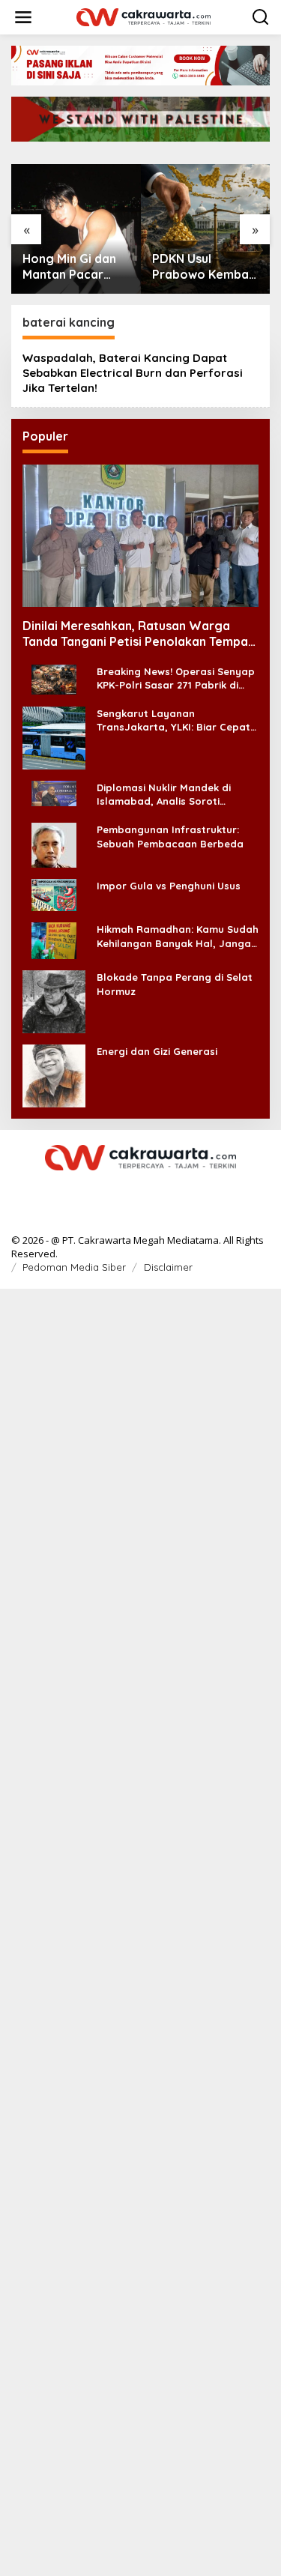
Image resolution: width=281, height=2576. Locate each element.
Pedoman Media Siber (74, 1267)
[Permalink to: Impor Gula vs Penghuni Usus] (54, 894)
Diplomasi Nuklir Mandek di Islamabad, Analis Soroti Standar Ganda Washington (167, 795)
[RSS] (141, 1189)
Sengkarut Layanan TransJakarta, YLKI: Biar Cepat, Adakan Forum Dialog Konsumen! (175, 720)
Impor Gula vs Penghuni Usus (169, 886)
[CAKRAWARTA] (144, 16)
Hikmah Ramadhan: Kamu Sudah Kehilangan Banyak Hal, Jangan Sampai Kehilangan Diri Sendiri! (178, 936)
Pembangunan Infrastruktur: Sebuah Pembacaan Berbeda (170, 836)
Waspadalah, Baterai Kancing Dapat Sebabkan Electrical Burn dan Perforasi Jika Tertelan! (133, 373)
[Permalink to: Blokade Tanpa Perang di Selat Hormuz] (54, 1001)
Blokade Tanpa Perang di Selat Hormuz (175, 984)
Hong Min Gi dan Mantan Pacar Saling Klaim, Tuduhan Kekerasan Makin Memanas (72, 267)
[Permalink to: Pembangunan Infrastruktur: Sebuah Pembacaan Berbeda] (54, 844)
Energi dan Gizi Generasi (157, 1051)
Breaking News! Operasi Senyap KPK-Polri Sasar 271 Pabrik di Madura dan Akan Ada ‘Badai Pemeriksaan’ (176, 678)
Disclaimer (168, 1267)
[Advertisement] (140, 1931)
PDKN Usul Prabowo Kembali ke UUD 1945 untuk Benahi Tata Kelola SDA (204, 267)
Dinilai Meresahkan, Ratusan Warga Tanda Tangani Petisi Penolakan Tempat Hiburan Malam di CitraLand (138, 634)
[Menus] (23, 17)
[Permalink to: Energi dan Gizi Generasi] (54, 1075)
